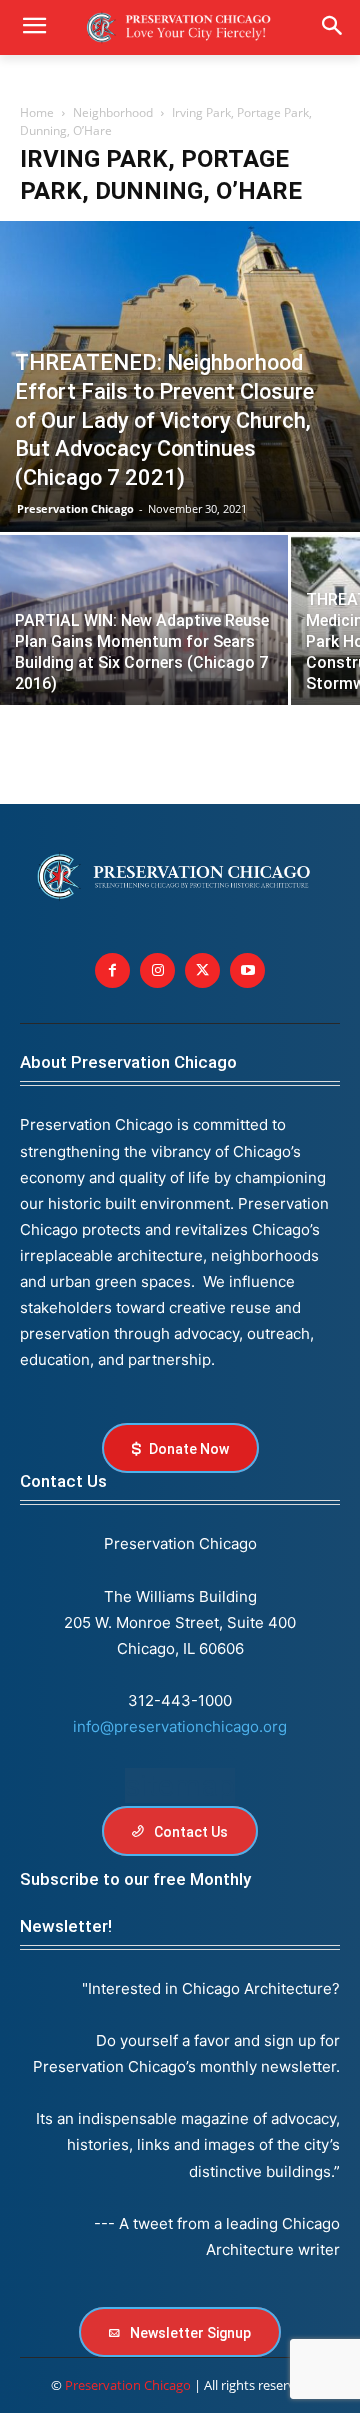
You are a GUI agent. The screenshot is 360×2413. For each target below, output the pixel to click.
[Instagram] (157, 970)
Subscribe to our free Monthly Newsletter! (135, 1902)
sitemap (180, 1785)
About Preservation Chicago (128, 1062)
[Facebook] (112, 970)
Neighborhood (113, 112)
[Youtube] (247, 970)
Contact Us (63, 1481)
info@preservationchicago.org (180, 1726)
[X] (202, 970)
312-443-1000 (180, 1700)
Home (37, 112)
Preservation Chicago (75, 508)
